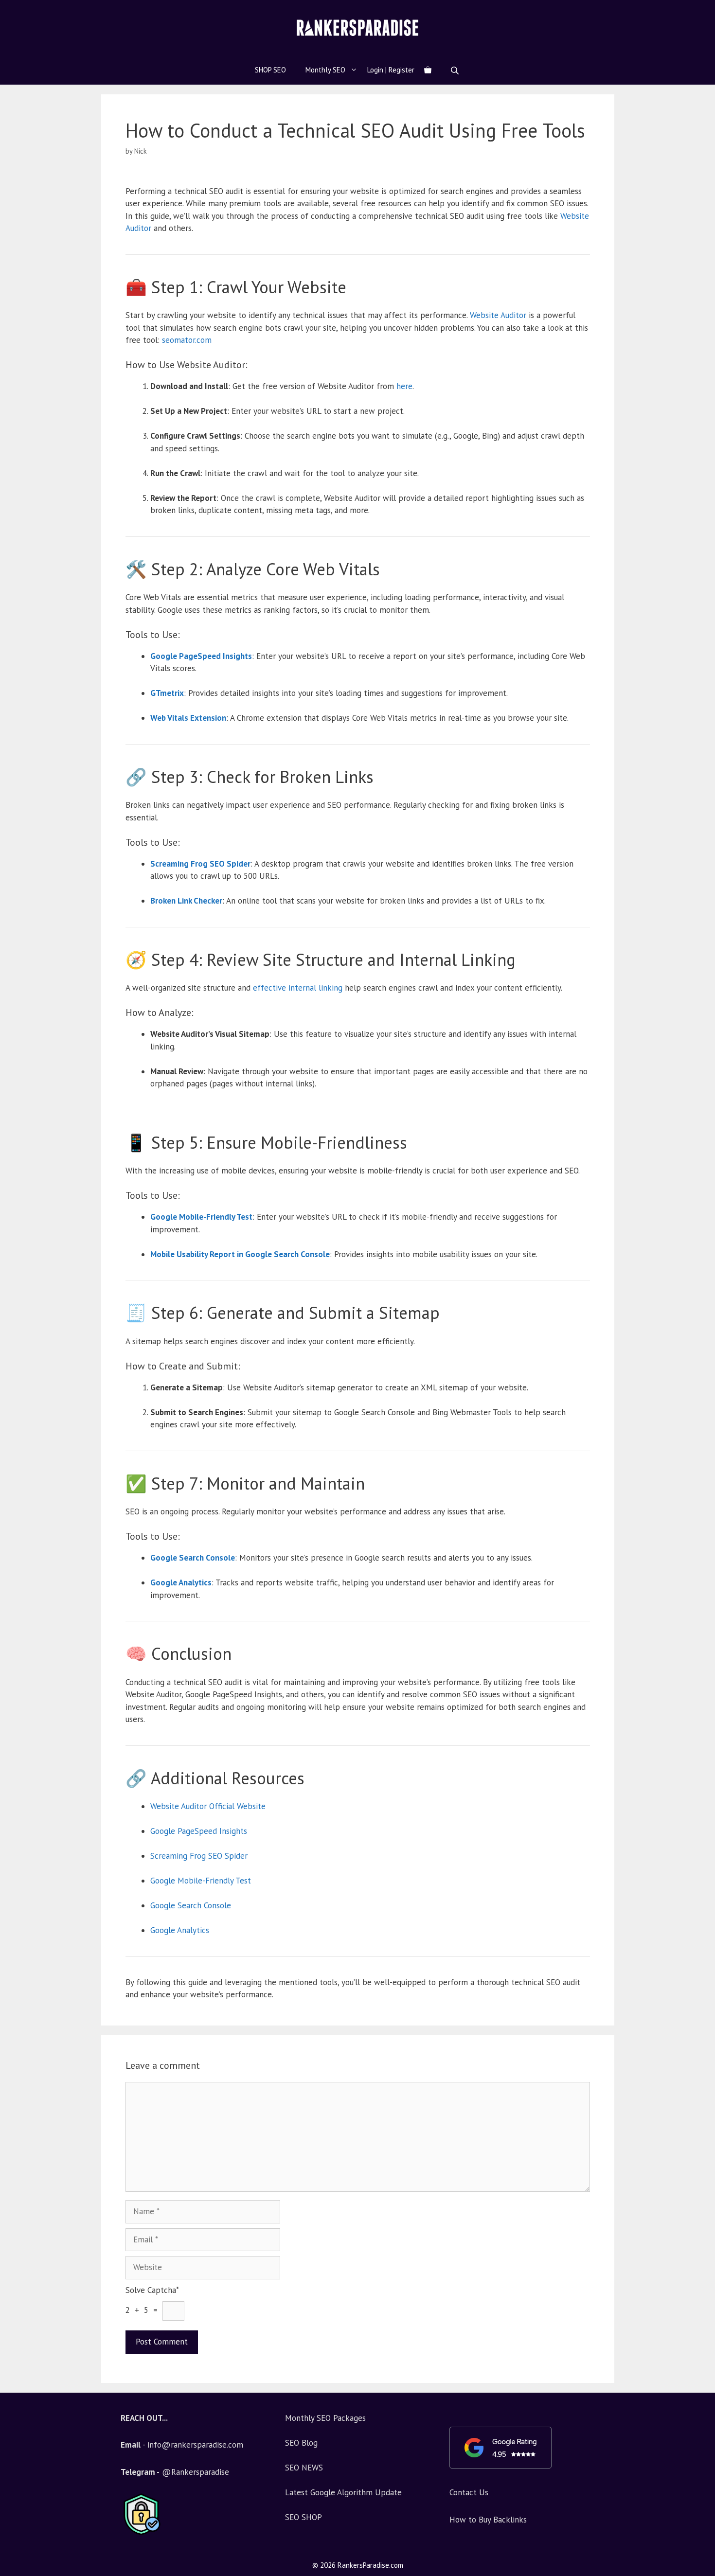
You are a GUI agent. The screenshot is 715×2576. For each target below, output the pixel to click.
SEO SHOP (304, 2517)
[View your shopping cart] (428, 70)
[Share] (704, 11)
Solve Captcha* (152, 2290)
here (404, 386)
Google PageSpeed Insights (199, 1831)
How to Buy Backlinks (488, 2520)
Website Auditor (498, 315)
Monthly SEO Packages (325, 2418)
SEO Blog (301, 2443)
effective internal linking (298, 988)
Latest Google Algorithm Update (343, 2492)
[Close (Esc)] (683, 11)
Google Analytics (180, 1930)
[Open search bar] (456, 70)
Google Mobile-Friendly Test (201, 1881)
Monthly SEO (325, 70)
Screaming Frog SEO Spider (199, 1856)
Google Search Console (191, 1905)
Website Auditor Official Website (208, 1806)
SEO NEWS (304, 2468)
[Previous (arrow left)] (17, 1288)
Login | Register (391, 70)
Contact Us (469, 2492)
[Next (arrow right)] (698, 1288)
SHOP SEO (270, 70)
